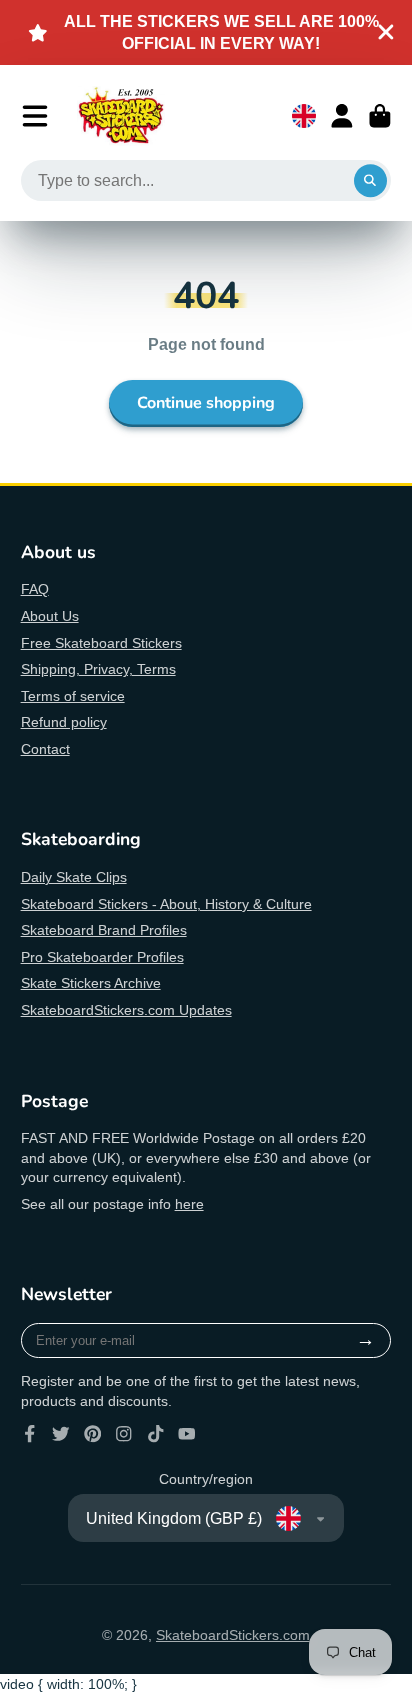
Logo (121, 116)
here (189, 1204)
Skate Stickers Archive (91, 983)
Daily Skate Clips (74, 877)
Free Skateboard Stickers (101, 643)
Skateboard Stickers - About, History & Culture (166, 904)
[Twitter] (61, 1434)
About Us (50, 616)
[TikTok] (156, 1434)
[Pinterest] (93, 1434)
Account (342, 116)
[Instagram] (124, 1434)
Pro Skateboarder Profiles (102, 957)
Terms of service (73, 696)
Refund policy (64, 722)
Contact (45, 749)
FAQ (35, 589)
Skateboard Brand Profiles (104, 930)
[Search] (371, 181)
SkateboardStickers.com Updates (126, 1010)
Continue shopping (206, 403)
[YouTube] (187, 1434)
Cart (380, 116)
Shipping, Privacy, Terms (98, 669)
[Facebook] (30, 1434)
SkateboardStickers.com (233, 1635)
